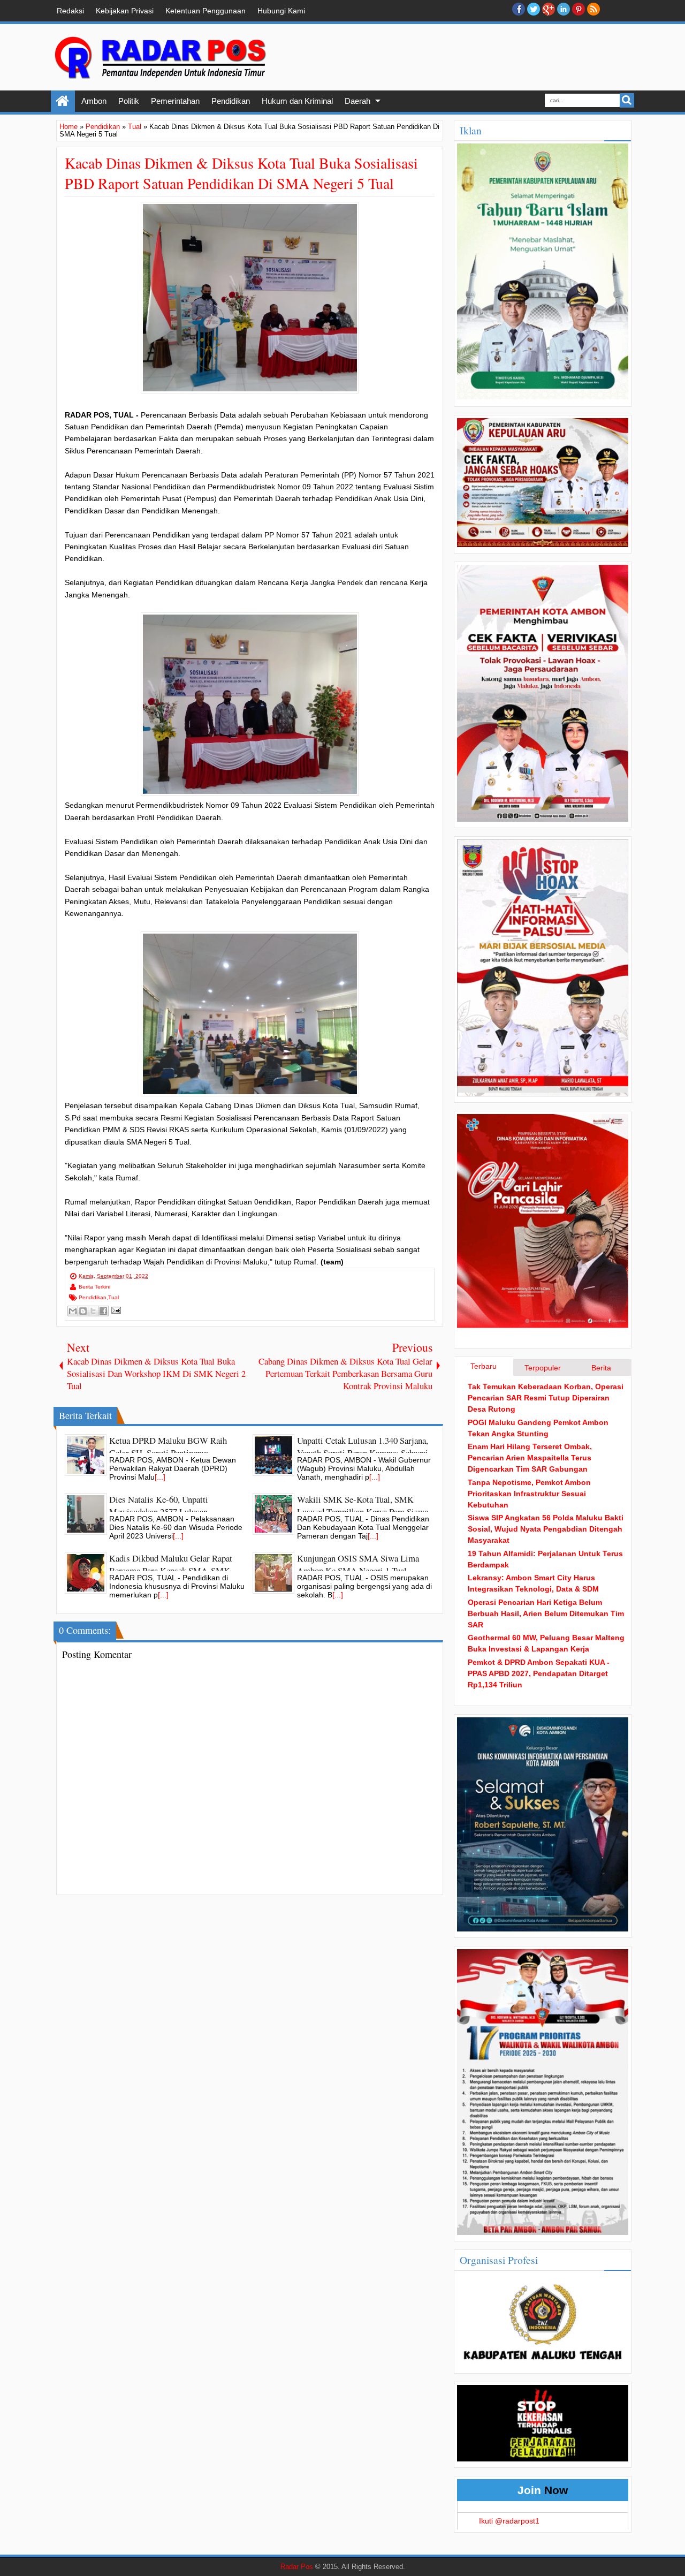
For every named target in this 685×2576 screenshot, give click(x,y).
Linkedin (564, 9)
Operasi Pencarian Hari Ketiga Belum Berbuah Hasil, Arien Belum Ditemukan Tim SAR (546, 1613)
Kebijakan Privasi (125, 11)
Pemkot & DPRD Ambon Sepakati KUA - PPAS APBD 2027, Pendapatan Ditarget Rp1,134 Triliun (539, 1673)
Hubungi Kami (281, 11)
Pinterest (579, 9)
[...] (160, 1477)
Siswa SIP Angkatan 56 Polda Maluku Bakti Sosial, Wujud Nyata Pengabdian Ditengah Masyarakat (546, 1529)
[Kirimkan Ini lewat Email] (73, 1311)
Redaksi (70, 11)
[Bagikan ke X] (93, 1311)
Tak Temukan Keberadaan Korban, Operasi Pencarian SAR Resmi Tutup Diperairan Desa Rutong (546, 1398)
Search (627, 100)
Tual (113, 1297)
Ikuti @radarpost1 (509, 2521)
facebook (519, 9)
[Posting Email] (115, 1310)
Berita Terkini (94, 1287)
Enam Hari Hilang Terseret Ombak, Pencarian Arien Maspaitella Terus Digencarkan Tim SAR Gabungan (530, 1458)
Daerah (357, 101)
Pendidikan (231, 101)
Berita (601, 1368)
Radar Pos (297, 2567)
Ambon (94, 101)
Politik (129, 101)
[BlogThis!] (83, 1311)
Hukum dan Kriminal (297, 101)
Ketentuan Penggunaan (205, 11)
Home (63, 101)
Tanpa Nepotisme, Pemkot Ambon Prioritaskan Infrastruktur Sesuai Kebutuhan (529, 1494)
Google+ (549, 9)
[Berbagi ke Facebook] (103, 1311)
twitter (534, 9)
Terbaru (484, 1366)
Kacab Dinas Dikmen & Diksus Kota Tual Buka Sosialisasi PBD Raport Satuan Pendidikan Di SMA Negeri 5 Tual (241, 173)
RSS (593, 9)
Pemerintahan (175, 101)
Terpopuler (543, 1368)
